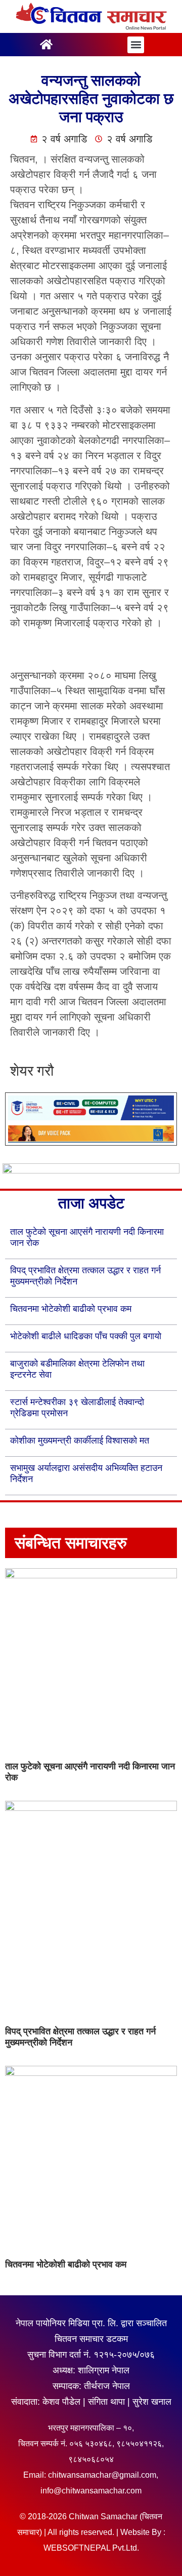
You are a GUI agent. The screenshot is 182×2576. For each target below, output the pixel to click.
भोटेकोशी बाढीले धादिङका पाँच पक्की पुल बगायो (86, 1336)
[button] (136, 45)
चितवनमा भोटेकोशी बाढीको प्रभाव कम (71, 1309)
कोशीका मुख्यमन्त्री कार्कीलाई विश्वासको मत (80, 1441)
